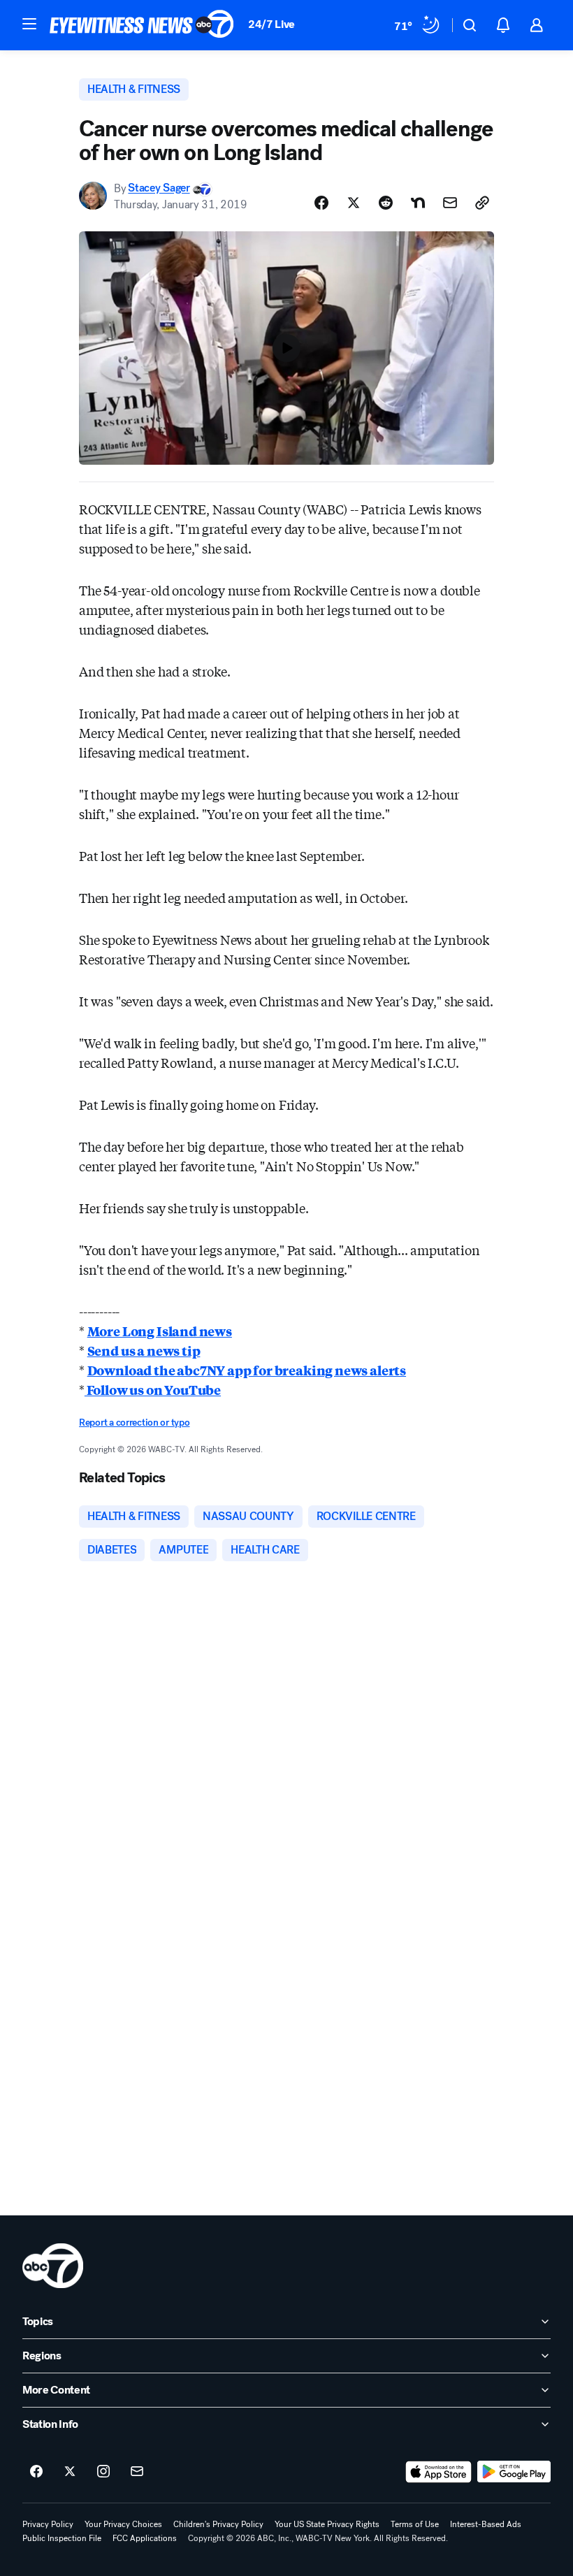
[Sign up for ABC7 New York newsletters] (137, 2472)
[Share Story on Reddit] (386, 203)
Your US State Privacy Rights (327, 2524)
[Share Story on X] (354, 203)
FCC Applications (145, 2538)
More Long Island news (160, 1331)
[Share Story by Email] (450, 203)
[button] (29, 24)
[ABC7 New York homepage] (142, 25)
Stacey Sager (159, 188)
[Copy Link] (482, 203)
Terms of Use (415, 2524)
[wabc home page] (53, 2266)
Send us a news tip (144, 1350)
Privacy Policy (48, 2524)
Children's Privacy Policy (218, 2524)
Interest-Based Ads (486, 2524)
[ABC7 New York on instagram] (103, 2472)
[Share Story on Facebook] (321, 203)
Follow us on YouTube (153, 1389)
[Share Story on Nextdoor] (418, 203)
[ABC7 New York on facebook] (36, 2472)
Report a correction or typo (134, 1423)
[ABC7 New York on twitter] (70, 2472)
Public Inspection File (62, 2538)
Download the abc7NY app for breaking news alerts (247, 1370)
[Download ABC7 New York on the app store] (439, 2472)
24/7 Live (271, 24)
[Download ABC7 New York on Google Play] (514, 2472)
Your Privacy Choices (123, 2524)
